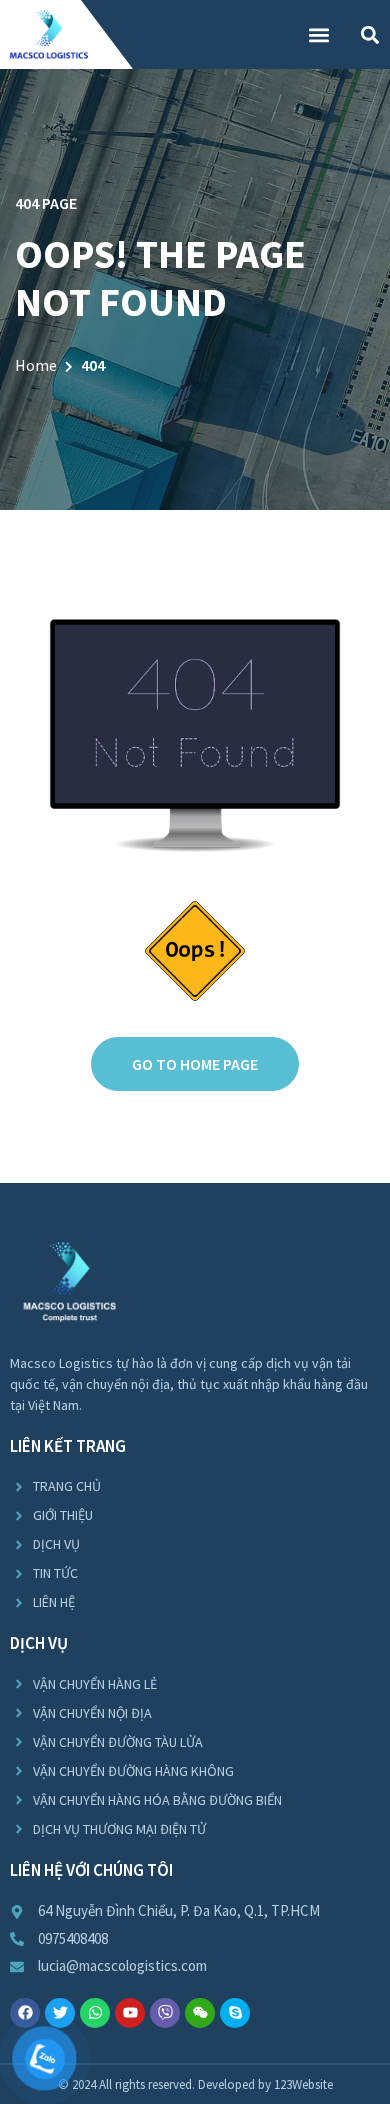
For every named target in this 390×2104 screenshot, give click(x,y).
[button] (318, 34)
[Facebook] (25, 2013)
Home (36, 365)
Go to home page (195, 1064)
